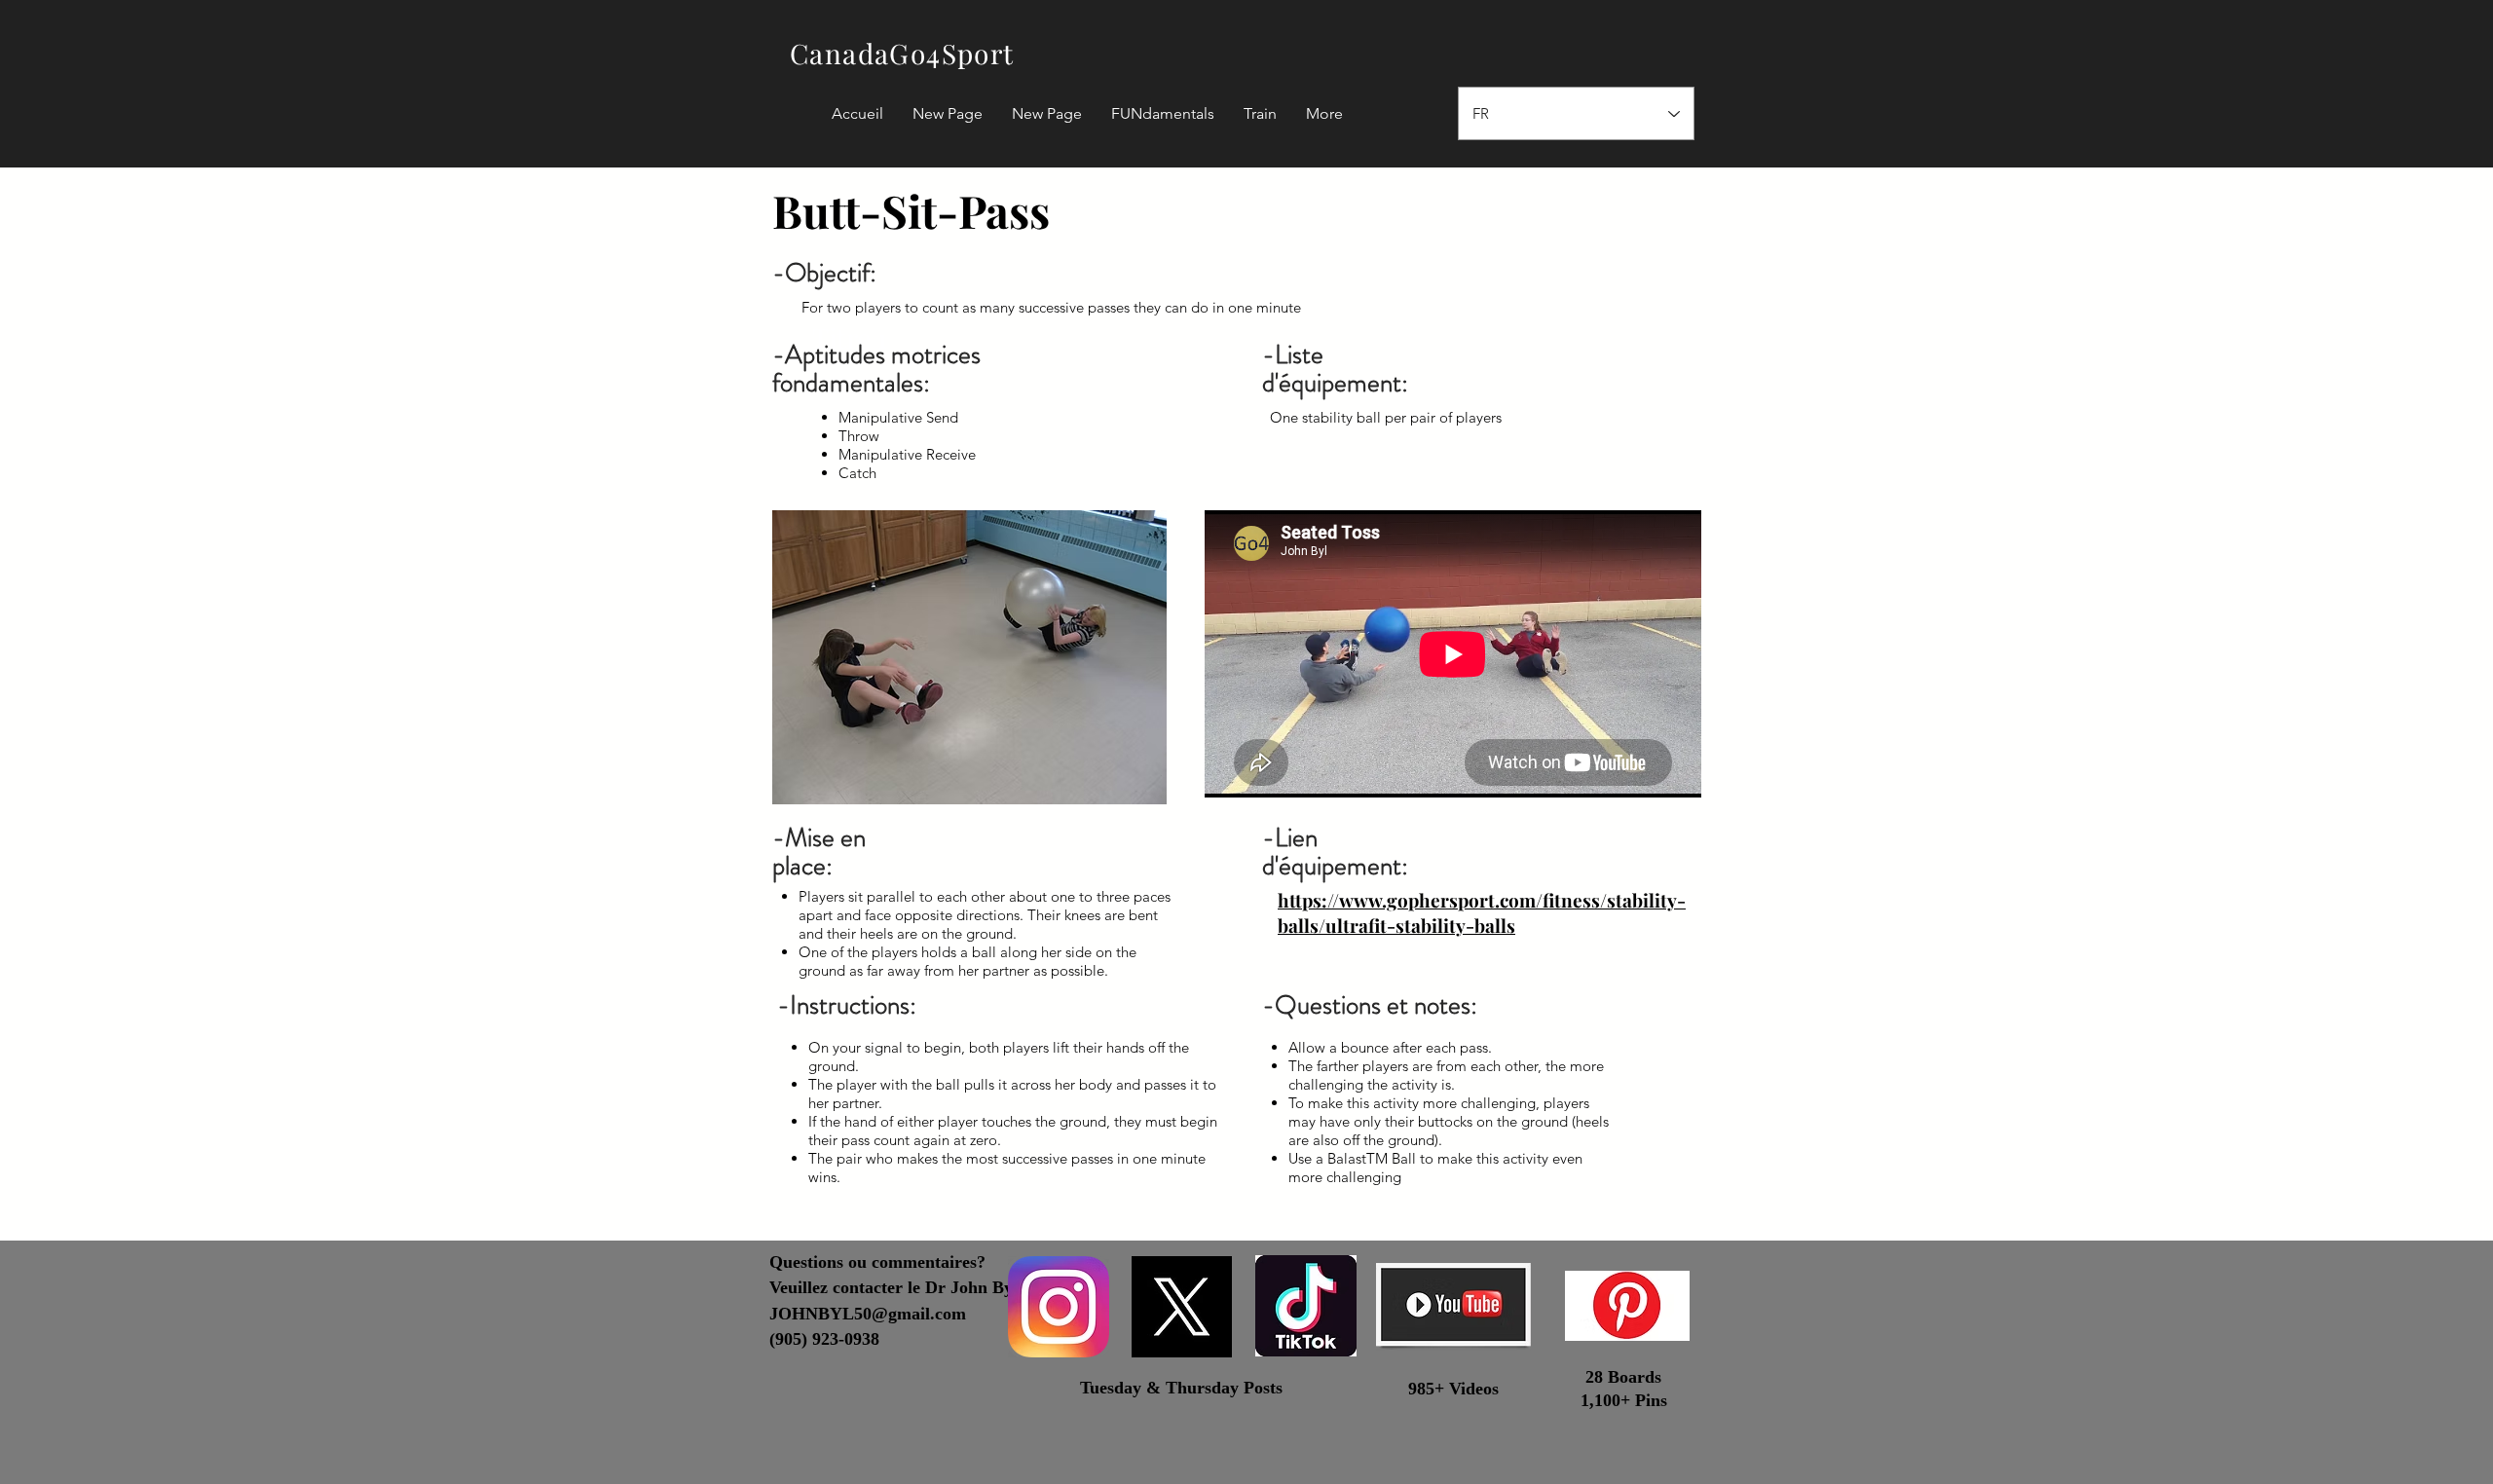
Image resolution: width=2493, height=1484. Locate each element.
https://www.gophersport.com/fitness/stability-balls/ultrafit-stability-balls (1482, 912)
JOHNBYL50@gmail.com (868, 1314)
